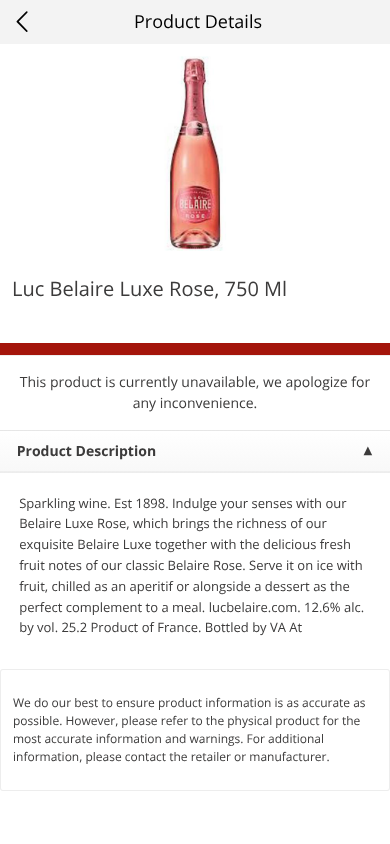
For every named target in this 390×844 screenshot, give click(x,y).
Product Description (86, 451)
